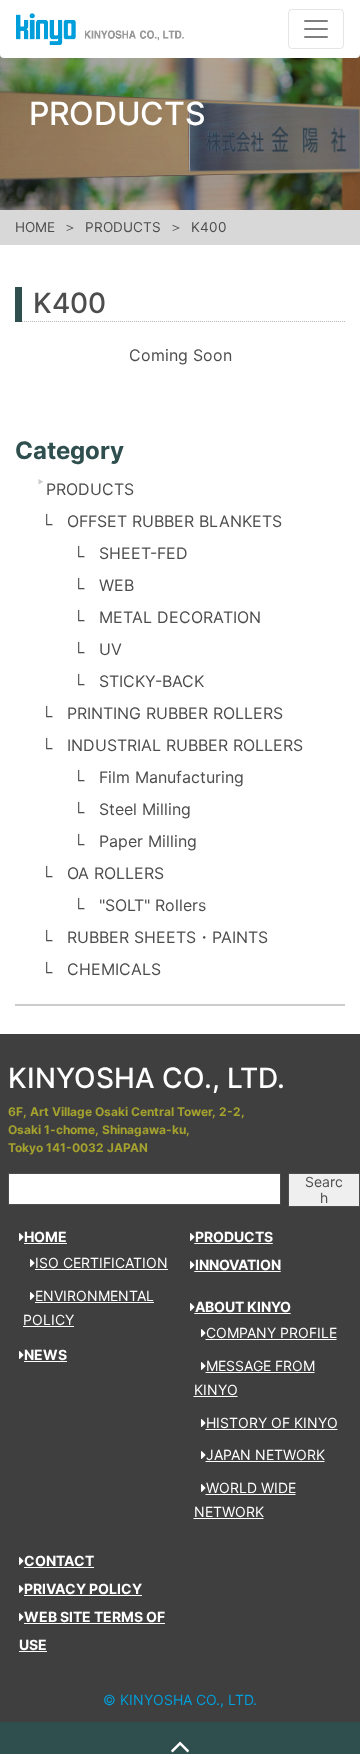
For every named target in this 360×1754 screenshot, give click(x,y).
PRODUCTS (123, 227)
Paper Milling (148, 841)
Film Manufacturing (171, 777)
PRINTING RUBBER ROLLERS (175, 713)
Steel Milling (145, 809)
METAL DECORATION (180, 617)
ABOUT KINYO (243, 1306)
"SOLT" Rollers (152, 905)
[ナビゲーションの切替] (316, 29)
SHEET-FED (143, 553)
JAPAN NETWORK (265, 1454)
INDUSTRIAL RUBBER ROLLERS (185, 745)
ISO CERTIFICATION (101, 1262)
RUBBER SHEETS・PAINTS (167, 937)
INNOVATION (238, 1264)
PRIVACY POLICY (83, 1588)
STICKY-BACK (151, 681)
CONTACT (59, 1560)
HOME (35, 227)
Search (324, 1189)
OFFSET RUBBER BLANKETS (174, 521)
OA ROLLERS (115, 873)
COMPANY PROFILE (271, 1332)
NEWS (45, 1354)
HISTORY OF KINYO (272, 1422)
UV (110, 649)
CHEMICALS (114, 969)
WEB (116, 585)
